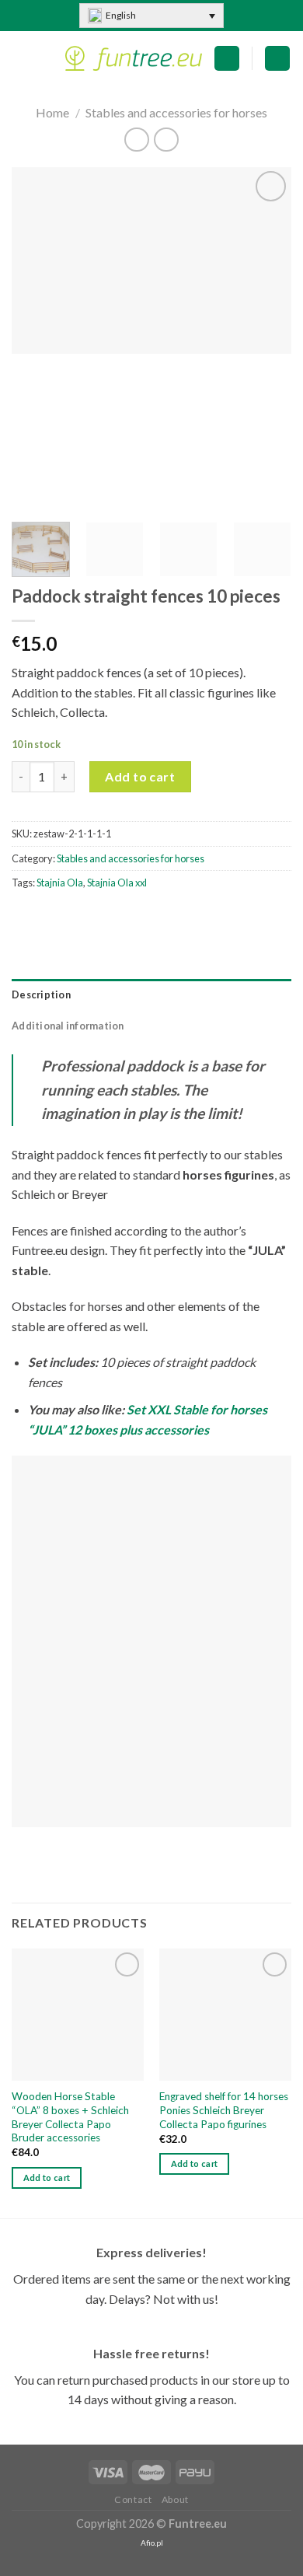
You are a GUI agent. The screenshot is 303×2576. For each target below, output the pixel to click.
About (175, 2499)
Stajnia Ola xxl (117, 883)
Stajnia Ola (60, 883)
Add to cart (140, 776)
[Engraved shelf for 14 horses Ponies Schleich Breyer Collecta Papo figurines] (225, 2015)
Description (41, 994)
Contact (133, 2499)
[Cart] (227, 59)
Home (52, 112)
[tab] (151, 994)
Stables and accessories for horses (176, 112)
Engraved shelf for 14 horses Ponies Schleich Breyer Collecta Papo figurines (224, 2110)
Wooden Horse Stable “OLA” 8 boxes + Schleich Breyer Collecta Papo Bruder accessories (70, 2117)
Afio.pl (152, 2543)
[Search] (277, 59)
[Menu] (21, 58)
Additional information (68, 1026)
